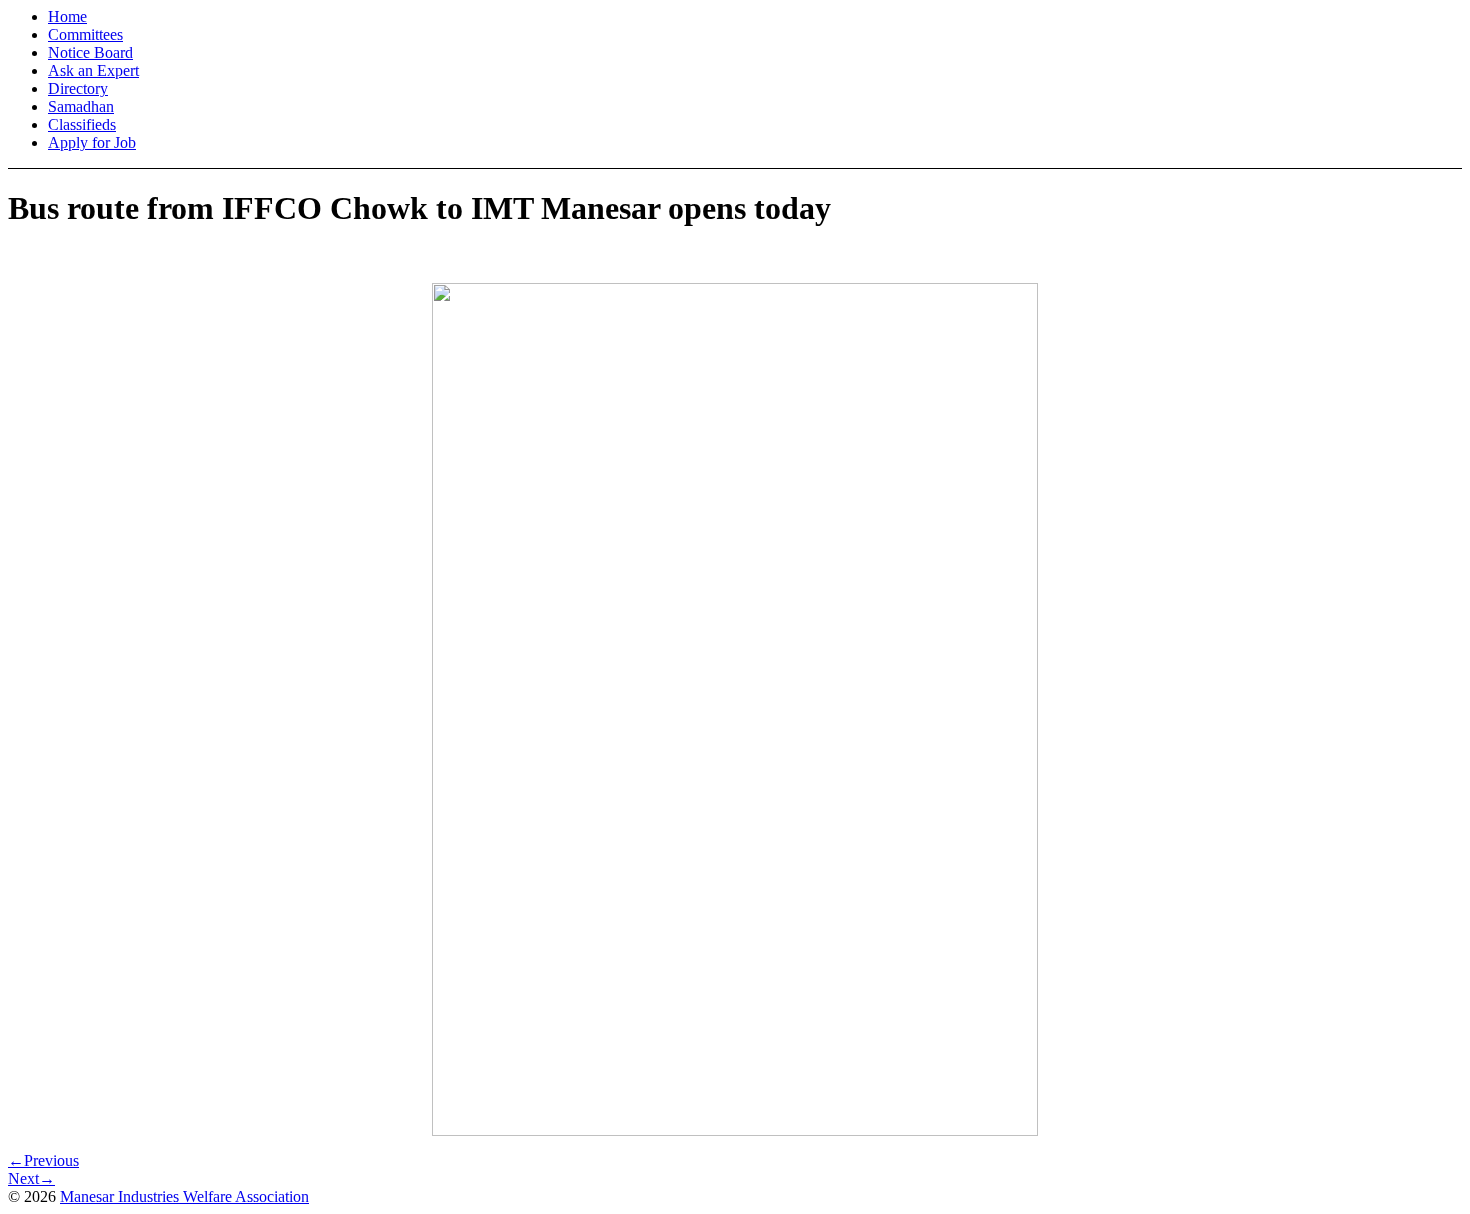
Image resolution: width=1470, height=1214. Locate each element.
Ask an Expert (93, 70)
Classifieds (82, 124)
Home (67, 16)
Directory (78, 88)
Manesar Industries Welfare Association (184, 1196)
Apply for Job (92, 142)
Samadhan (81, 106)
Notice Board (90, 52)
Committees (85, 34)
